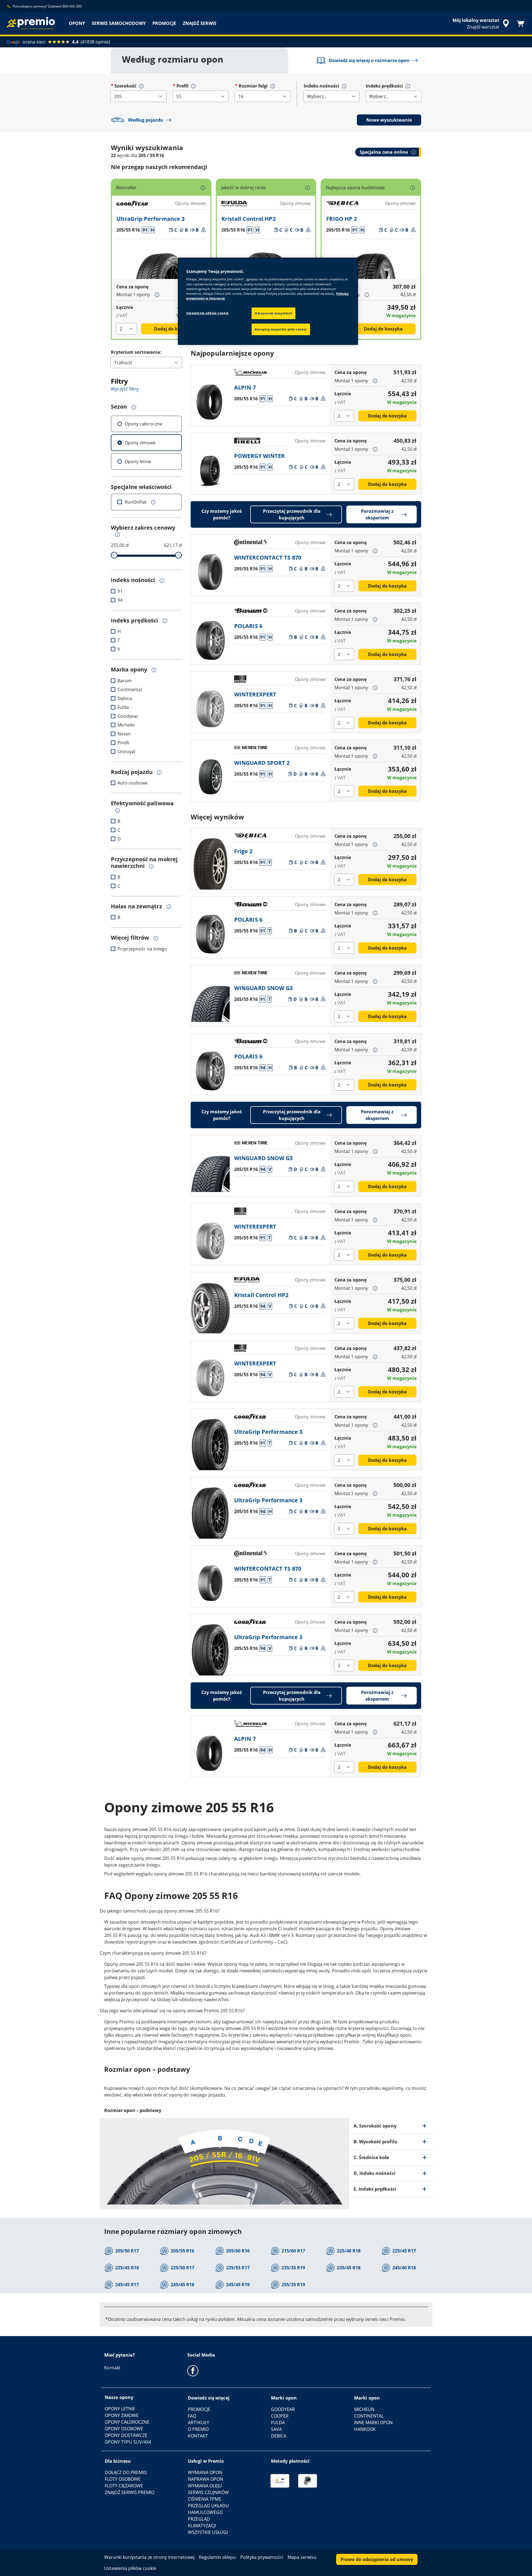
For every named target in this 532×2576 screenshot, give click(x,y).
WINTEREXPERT (255, 694)
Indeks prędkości (384, 86)
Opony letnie (138, 462)
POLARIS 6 (248, 626)
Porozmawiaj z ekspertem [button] (377, 514)
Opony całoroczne (144, 424)
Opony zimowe (140, 443)
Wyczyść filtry (125, 389)
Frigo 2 (243, 851)
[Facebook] (193, 2370)
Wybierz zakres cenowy (143, 528)
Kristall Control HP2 (249, 219)
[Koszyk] (520, 24)
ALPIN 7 (245, 387)
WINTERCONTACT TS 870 (268, 558)
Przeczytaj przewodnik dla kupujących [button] (292, 514)
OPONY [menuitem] (77, 23)
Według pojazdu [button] (146, 120)
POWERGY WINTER (259, 456)
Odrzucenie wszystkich (273, 313)
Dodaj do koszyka (173, 329)
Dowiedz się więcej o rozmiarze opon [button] (369, 60)
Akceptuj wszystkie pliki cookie (281, 329)
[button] (141, 86)
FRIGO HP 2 (342, 219)
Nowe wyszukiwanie (389, 120)
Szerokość (125, 86)
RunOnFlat (136, 502)
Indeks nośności (321, 86)
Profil (182, 86)
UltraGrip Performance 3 (150, 219)
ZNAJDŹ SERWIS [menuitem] (200, 23)
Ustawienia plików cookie (208, 313)
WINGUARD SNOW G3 (264, 988)
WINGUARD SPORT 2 (262, 763)
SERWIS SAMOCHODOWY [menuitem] (119, 23)
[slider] (114, 555)
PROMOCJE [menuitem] (164, 23)
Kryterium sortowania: (136, 352)
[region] (268, 301)
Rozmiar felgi (253, 86)
